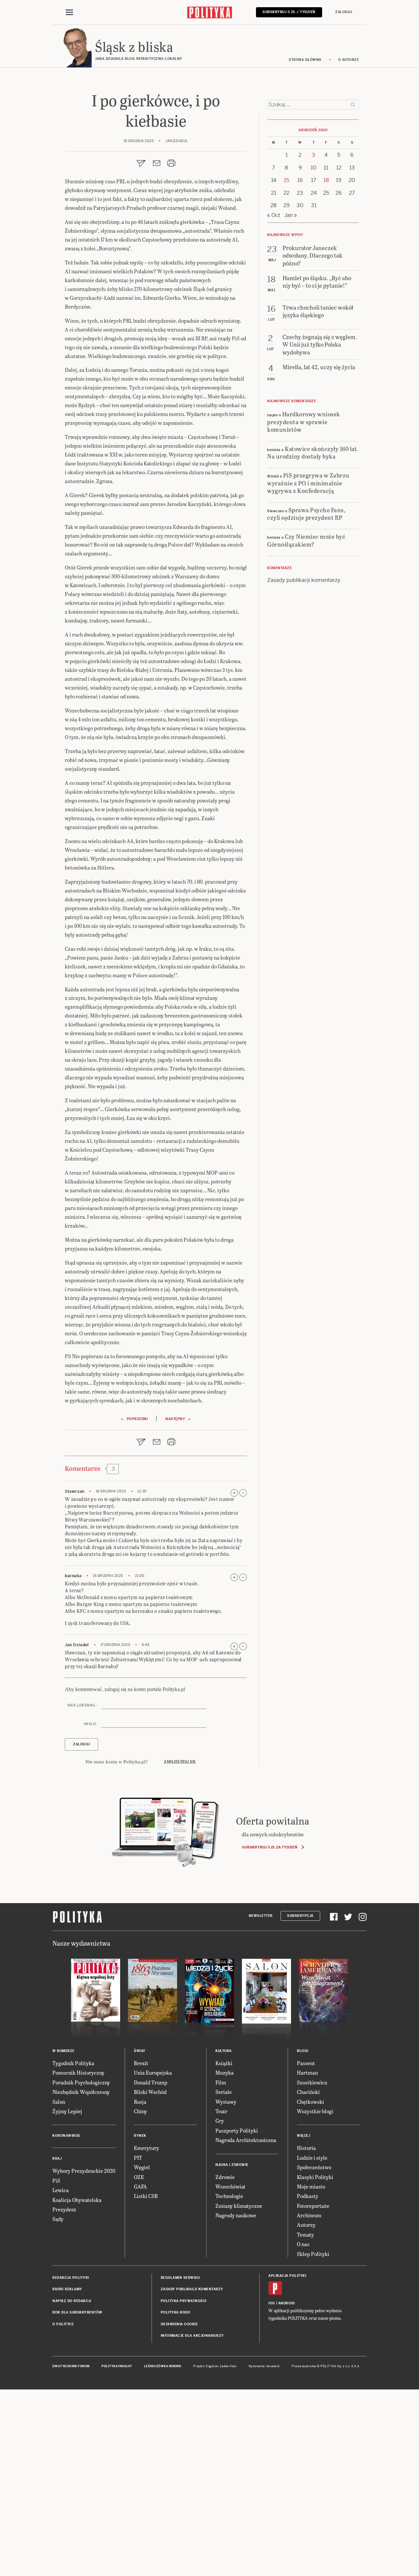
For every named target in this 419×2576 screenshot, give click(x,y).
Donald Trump (151, 2082)
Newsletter (261, 1916)
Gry (220, 2121)
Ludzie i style (312, 2158)
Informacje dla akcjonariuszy (192, 2336)
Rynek (140, 2136)
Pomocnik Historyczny (78, 2072)
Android (287, 2303)
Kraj (57, 2159)
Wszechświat (230, 2186)
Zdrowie (225, 2177)
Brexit (141, 2063)
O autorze (349, 60)
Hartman (307, 2072)
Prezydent (64, 2209)
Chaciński (308, 2092)
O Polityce (63, 2324)
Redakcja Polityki (71, 2278)
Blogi (303, 2051)
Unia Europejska (153, 2072)
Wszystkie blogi (315, 2111)
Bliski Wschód (150, 2092)
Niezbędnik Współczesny (81, 2092)
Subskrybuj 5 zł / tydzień (289, 12)
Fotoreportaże (313, 2206)
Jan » (291, 215)
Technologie (229, 2196)
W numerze (64, 2051)
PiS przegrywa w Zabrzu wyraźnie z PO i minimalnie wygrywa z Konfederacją (308, 483)
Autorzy (306, 2225)
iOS (272, 2303)
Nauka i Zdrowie (232, 2165)
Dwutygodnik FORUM (71, 2366)
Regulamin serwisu (180, 2278)
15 (286, 180)
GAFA (140, 2186)
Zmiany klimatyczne (239, 2206)
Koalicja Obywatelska (77, 2200)
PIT (138, 2158)
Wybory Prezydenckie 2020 (84, 2171)
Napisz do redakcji (72, 2301)
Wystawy (226, 2102)
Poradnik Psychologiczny (81, 2082)
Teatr (221, 2111)
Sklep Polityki (313, 2254)
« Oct (274, 215)
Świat (140, 2051)
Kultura (224, 2051)
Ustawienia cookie (179, 2324)
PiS (56, 2180)
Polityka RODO (176, 2312)
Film (221, 2082)
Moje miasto (311, 2186)
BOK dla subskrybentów (77, 2312)
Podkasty (308, 2196)
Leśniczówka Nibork (163, 2366)
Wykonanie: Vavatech (264, 2366)
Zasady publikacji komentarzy (304, 580)
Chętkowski (310, 2102)
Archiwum (309, 2215)
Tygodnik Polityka (73, 2063)
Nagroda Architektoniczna (246, 2140)
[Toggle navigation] (69, 12)
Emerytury (146, 2148)
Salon (59, 2102)
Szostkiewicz (312, 2082)
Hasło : (91, 1724)
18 (326, 180)
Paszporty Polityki (237, 2130)
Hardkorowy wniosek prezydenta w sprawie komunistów (304, 422)
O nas (303, 2244)
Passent (306, 2063)
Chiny (140, 2111)
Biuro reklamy (67, 2289)
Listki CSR (146, 2196)
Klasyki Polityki (315, 2177)
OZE (139, 2177)
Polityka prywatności (184, 2301)
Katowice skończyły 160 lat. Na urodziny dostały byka (313, 452)
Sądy (58, 2219)
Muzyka (225, 2072)
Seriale (224, 2092)
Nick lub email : (82, 1705)
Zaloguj (344, 12)
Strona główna (305, 60)
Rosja (140, 2102)
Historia (306, 2148)
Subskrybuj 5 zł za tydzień (270, 1847)
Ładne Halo (228, 2366)
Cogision (212, 2366)
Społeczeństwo (314, 2167)
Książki (224, 2063)
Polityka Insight (117, 2366)
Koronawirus (66, 2136)
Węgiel (142, 2167)
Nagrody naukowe (236, 2215)
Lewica (61, 2190)
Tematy (305, 2234)
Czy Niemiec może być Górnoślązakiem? (306, 540)
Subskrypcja (300, 1916)
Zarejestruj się (180, 1762)
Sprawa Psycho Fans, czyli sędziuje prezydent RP (306, 513)
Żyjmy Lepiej (67, 2111)
